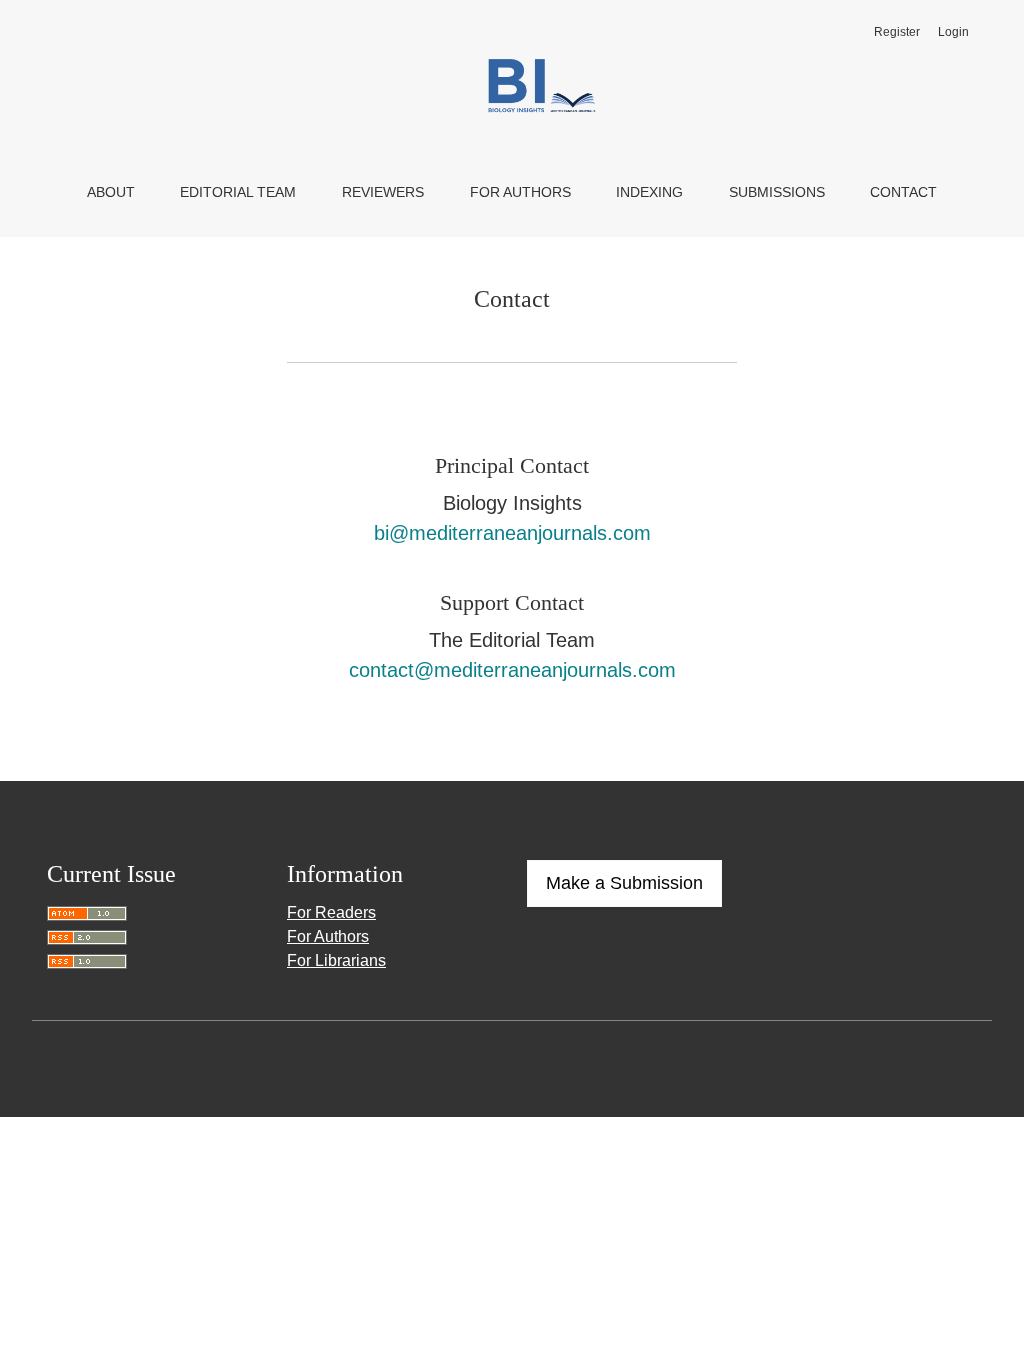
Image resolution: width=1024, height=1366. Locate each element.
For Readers (331, 912)
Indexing (649, 192)
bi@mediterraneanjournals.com (512, 533)
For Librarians (336, 960)
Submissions (777, 192)
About (111, 192)
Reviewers (383, 192)
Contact (903, 192)
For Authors (520, 192)
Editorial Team (238, 192)
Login (953, 32)
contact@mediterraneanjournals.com (512, 670)
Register (897, 32)
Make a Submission (624, 883)
